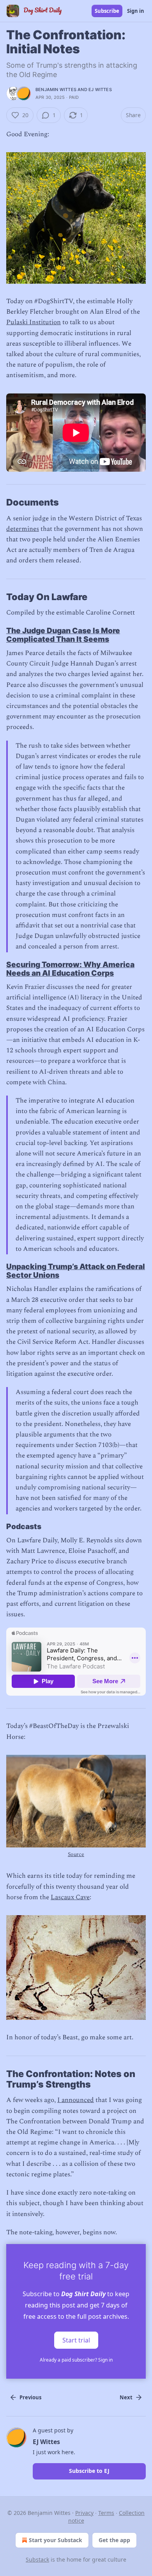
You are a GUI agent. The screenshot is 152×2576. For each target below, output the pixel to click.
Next (126, 2397)
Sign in (136, 11)
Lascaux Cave (70, 1897)
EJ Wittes (100, 90)
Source (76, 1854)
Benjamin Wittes (56, 90)
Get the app (114, 2540)
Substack (37, 2559)
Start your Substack (56, 2540)
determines (23, 529)
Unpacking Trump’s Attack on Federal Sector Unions (76, 1271)
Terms (106, 2513)
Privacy (84, 2513)
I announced (76, 2100)
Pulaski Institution (34, 322)
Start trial (76, 2340)
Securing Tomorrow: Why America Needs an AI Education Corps (70, 969)
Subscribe (107, 11)
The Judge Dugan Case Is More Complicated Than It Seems (63, 635)
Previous (30, 2397)
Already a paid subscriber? (76, 2360)
